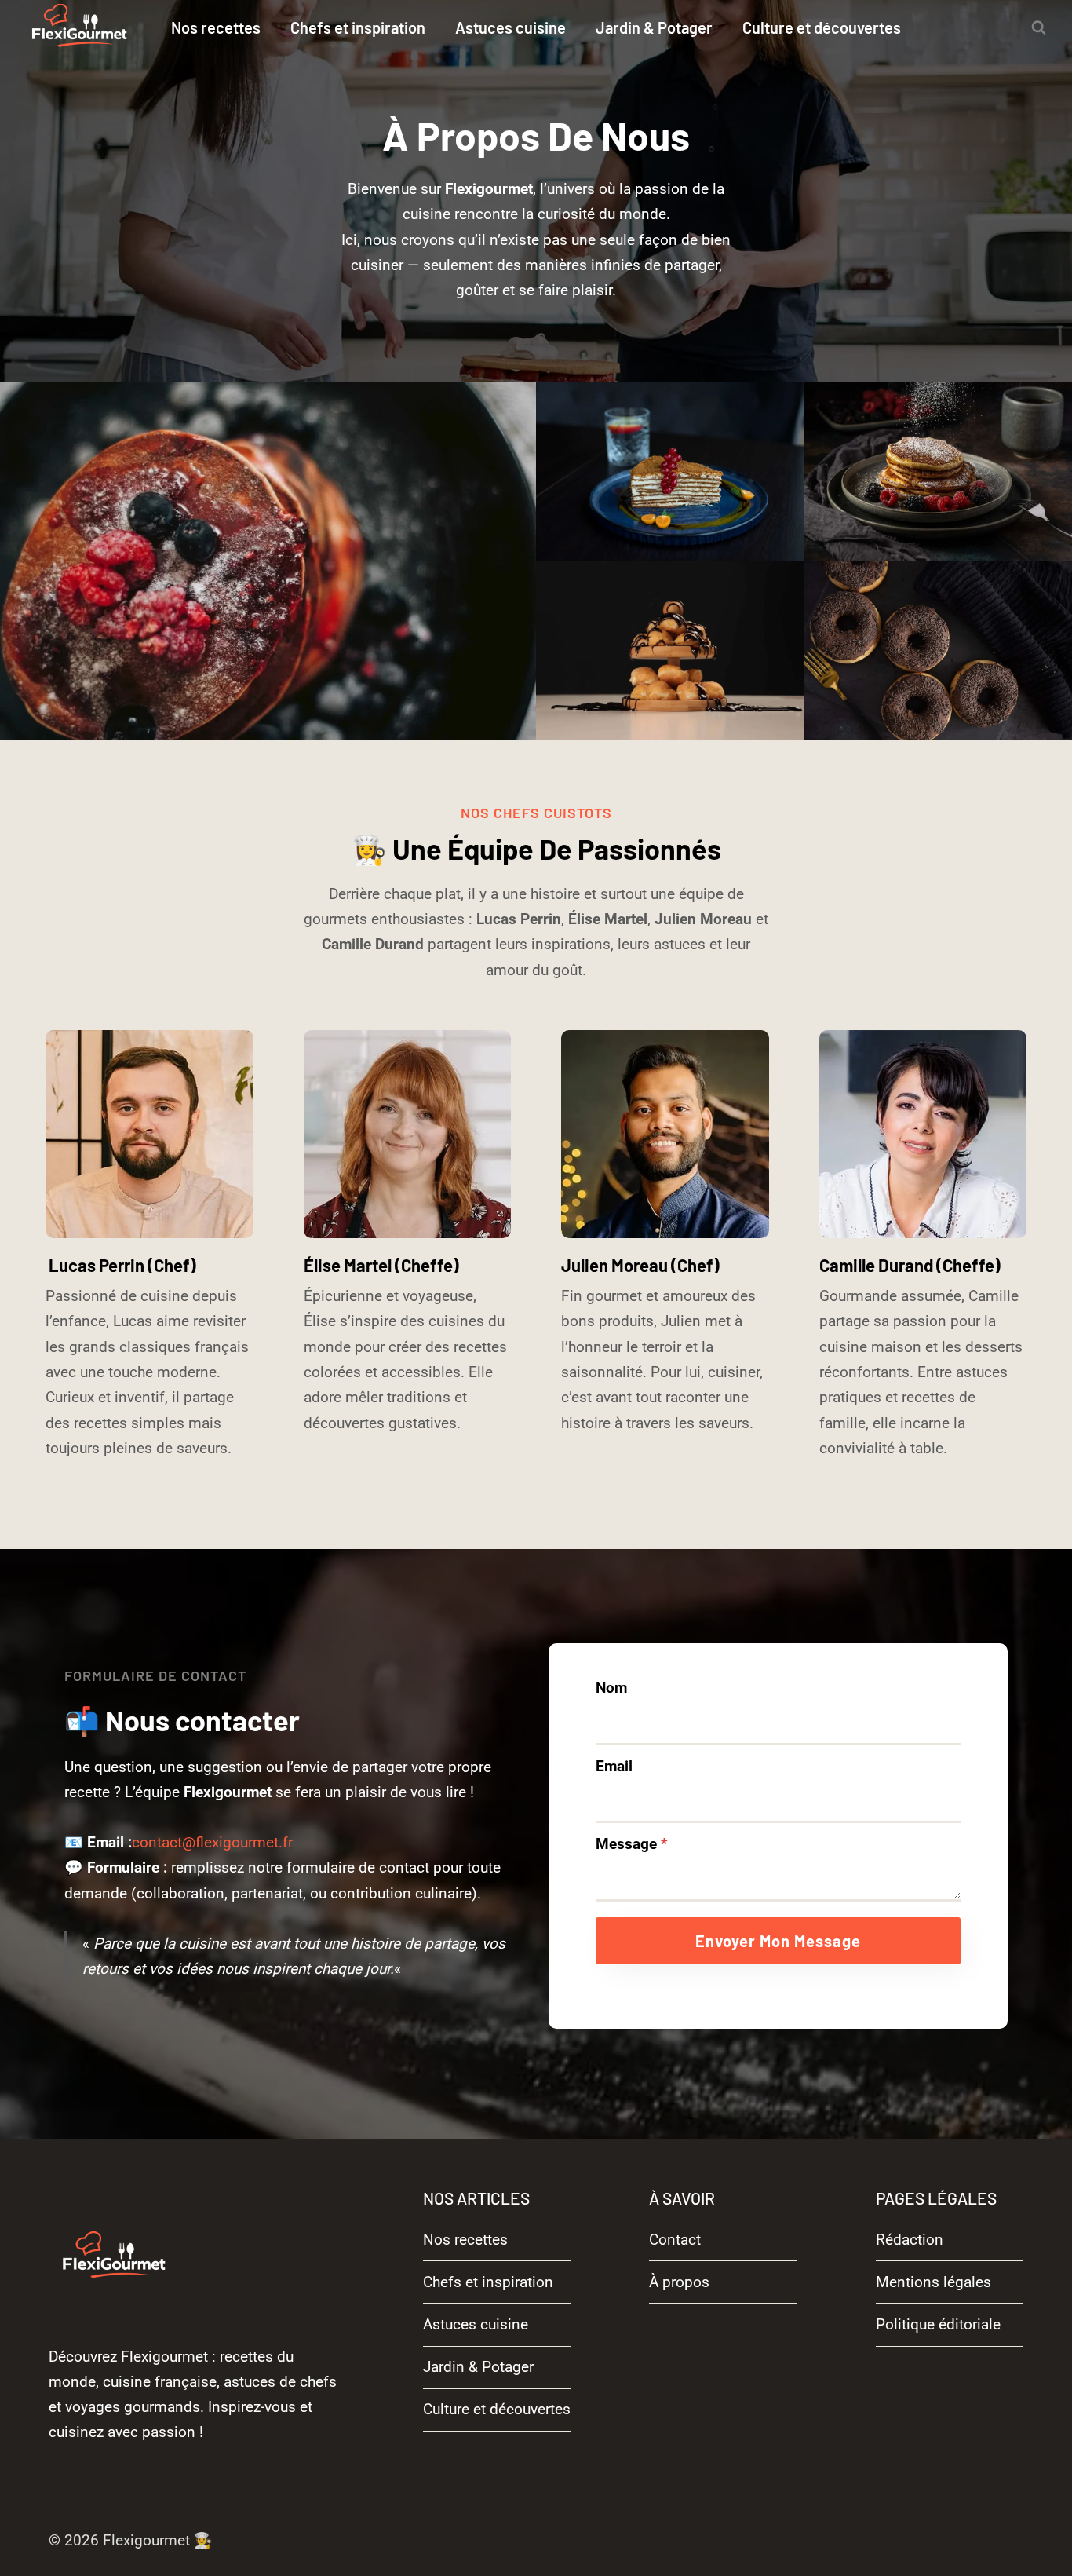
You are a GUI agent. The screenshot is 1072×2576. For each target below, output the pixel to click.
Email (614, 1766)
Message (632, 1844)
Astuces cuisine (510, 27)
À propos (679, 2282)
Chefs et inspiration (358, 27)
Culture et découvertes (822, 27)
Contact (675, 2240)
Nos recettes (216, 27)
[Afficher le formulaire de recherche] (1038, 27)
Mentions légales (933, 2282)
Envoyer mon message (778, 1941)
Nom (611, 1688)
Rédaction (910, 2240)
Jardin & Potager (654, 27)
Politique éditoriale (938, 2324)
